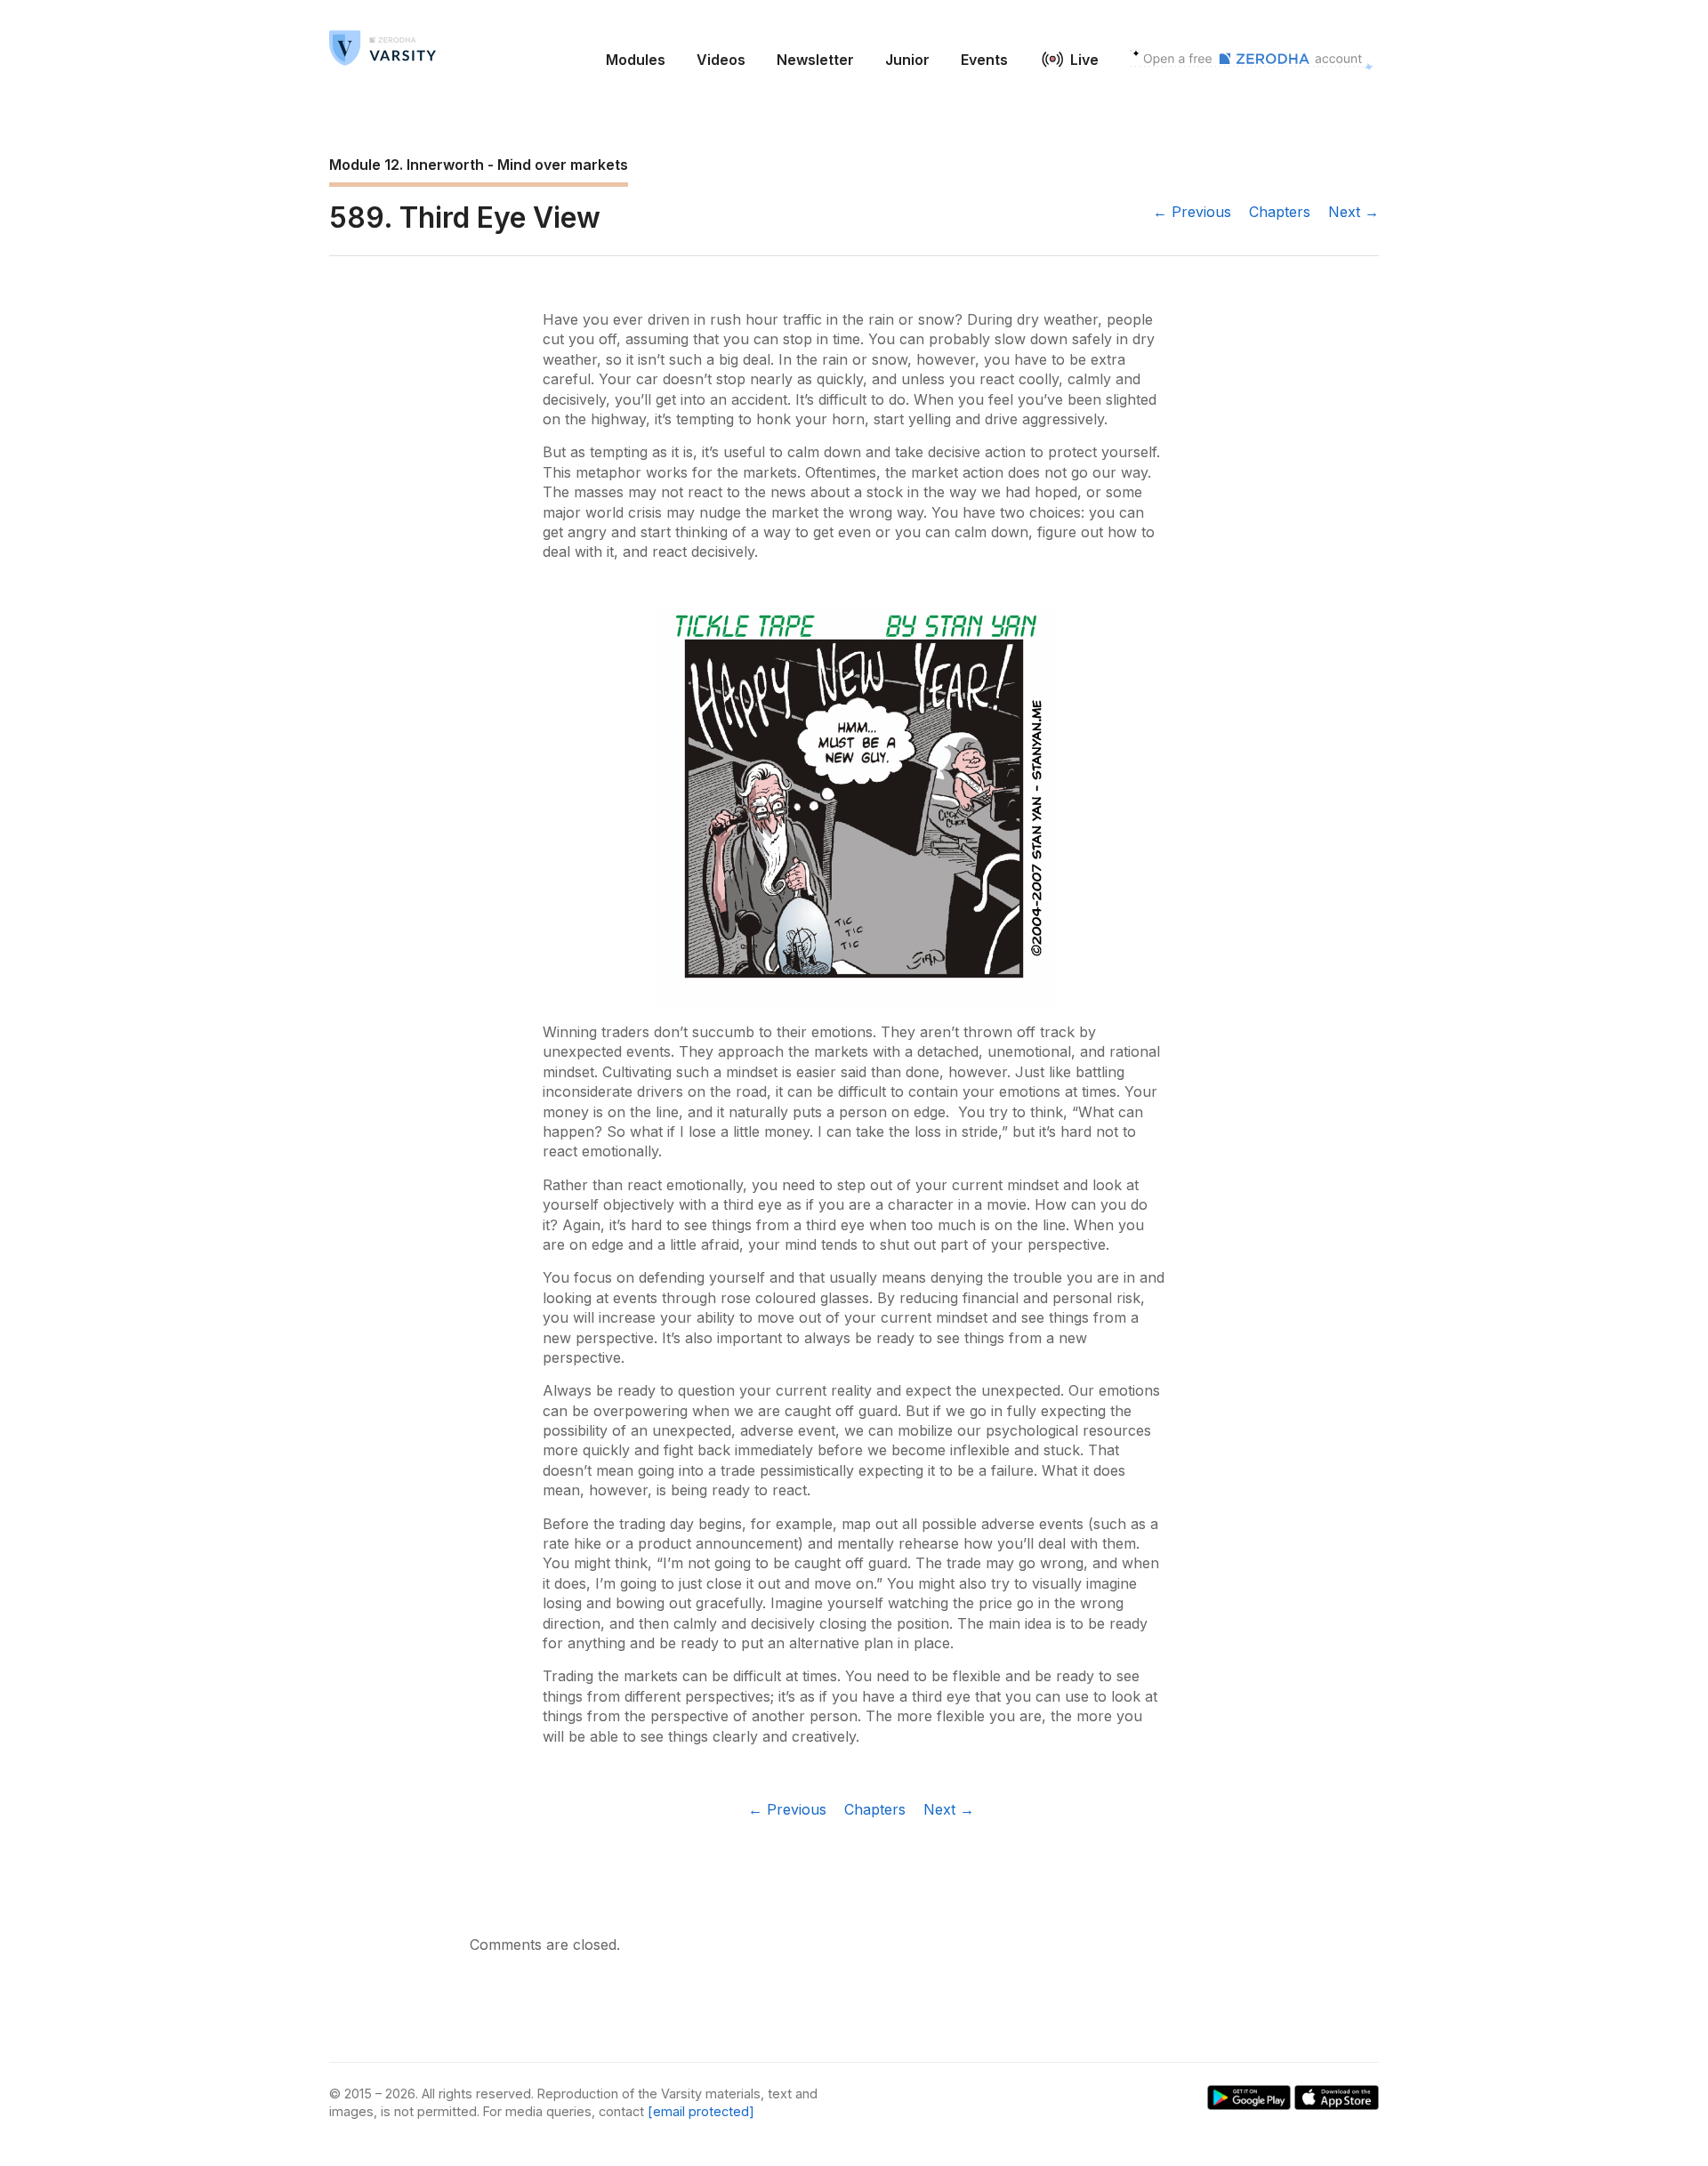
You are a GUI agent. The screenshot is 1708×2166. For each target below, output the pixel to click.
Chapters (1280, 212)
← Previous (1192, 212)
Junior (907, 60)
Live (1084, 60)
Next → (1354, 212)
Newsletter (815, 60)
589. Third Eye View (465, 217)
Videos (721, 60)
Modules (636, 60)
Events (984, 60)
